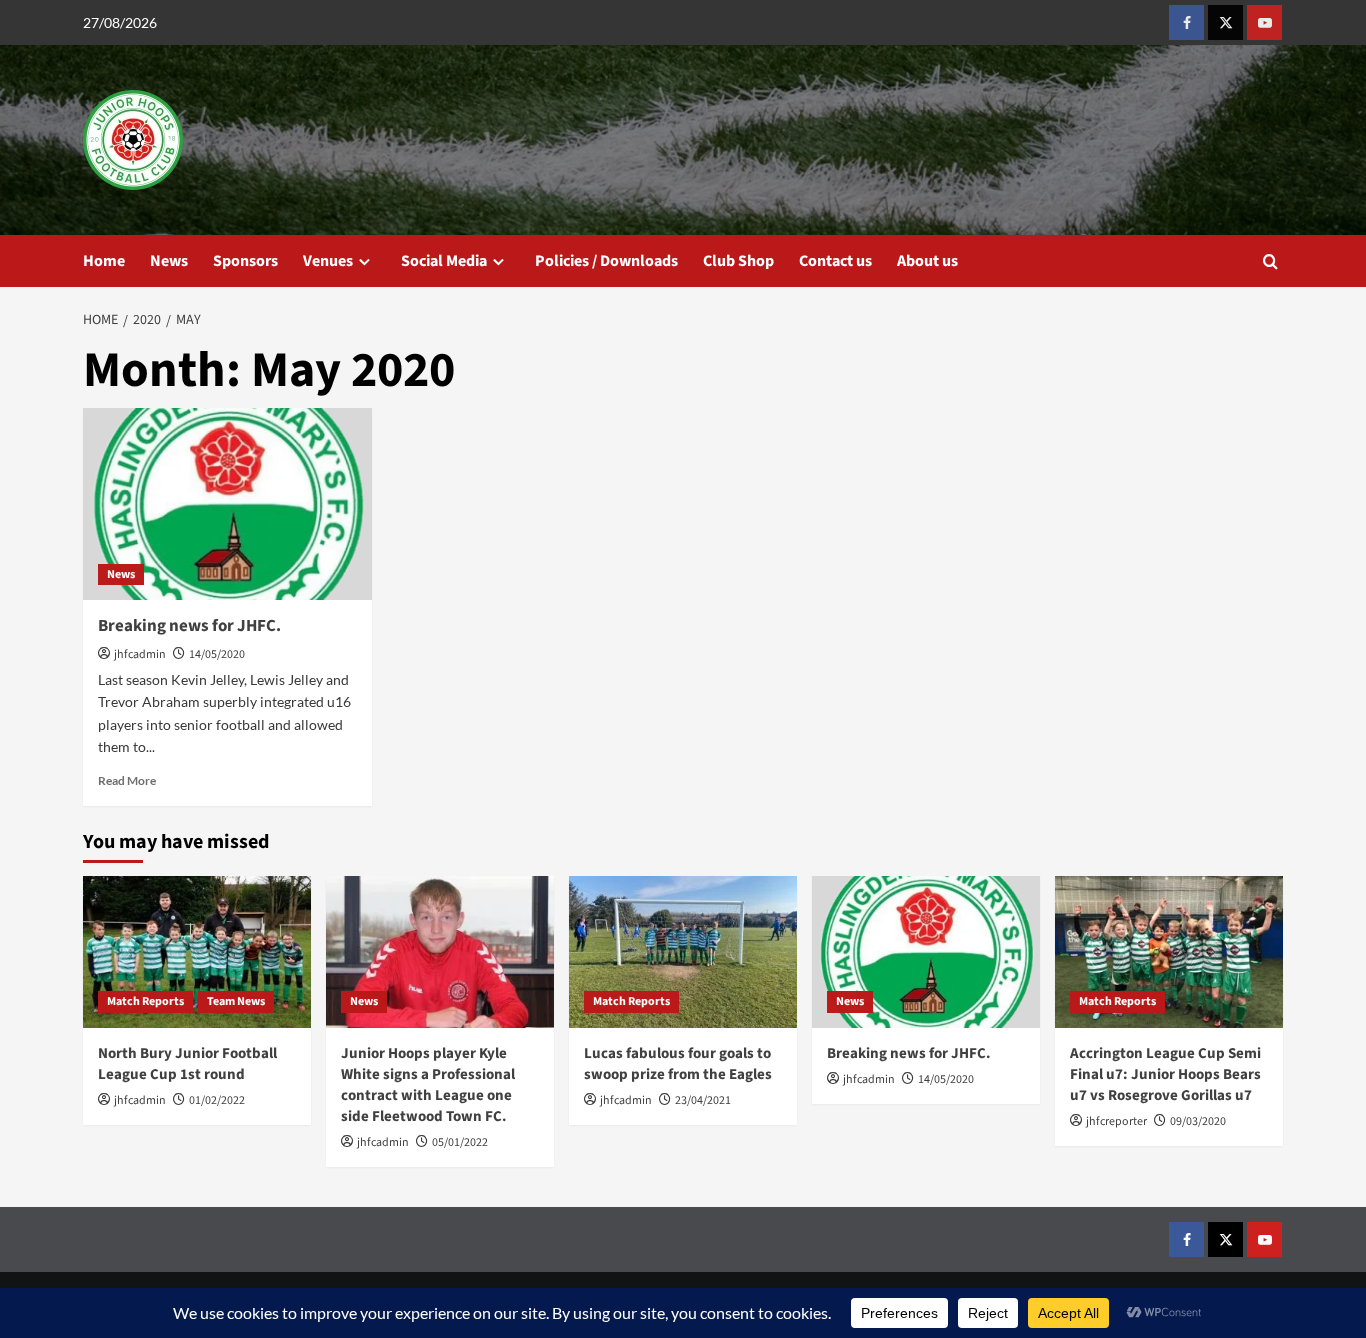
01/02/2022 (217, 1100)
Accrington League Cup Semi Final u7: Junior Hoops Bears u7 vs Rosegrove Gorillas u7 (1165, 1074)
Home (104, 261)
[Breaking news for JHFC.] (227, 504)
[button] (1270, 261)
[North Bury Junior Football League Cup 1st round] (197, 952)
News (169, 261)
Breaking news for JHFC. (189, 626)
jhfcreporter (1116, 1121)
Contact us (835, 261)
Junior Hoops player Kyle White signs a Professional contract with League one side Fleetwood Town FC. (428, 1085)
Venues (328, 261)
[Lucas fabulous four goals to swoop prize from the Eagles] (683, 952)
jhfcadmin (140, 654)
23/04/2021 (703, 1100)
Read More (127, 780)
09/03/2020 (1198, 1121)
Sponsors (245, 261)
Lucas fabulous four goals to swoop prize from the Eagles (678, 1064)
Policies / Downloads (606, 261)
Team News (236, 1001)
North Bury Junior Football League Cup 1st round (187, 1064)
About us (927, 261)
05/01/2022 (460, 1142)
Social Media (444, 261)
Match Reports (145, 1001)
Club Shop (738, 261)
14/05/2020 (217, 654)
